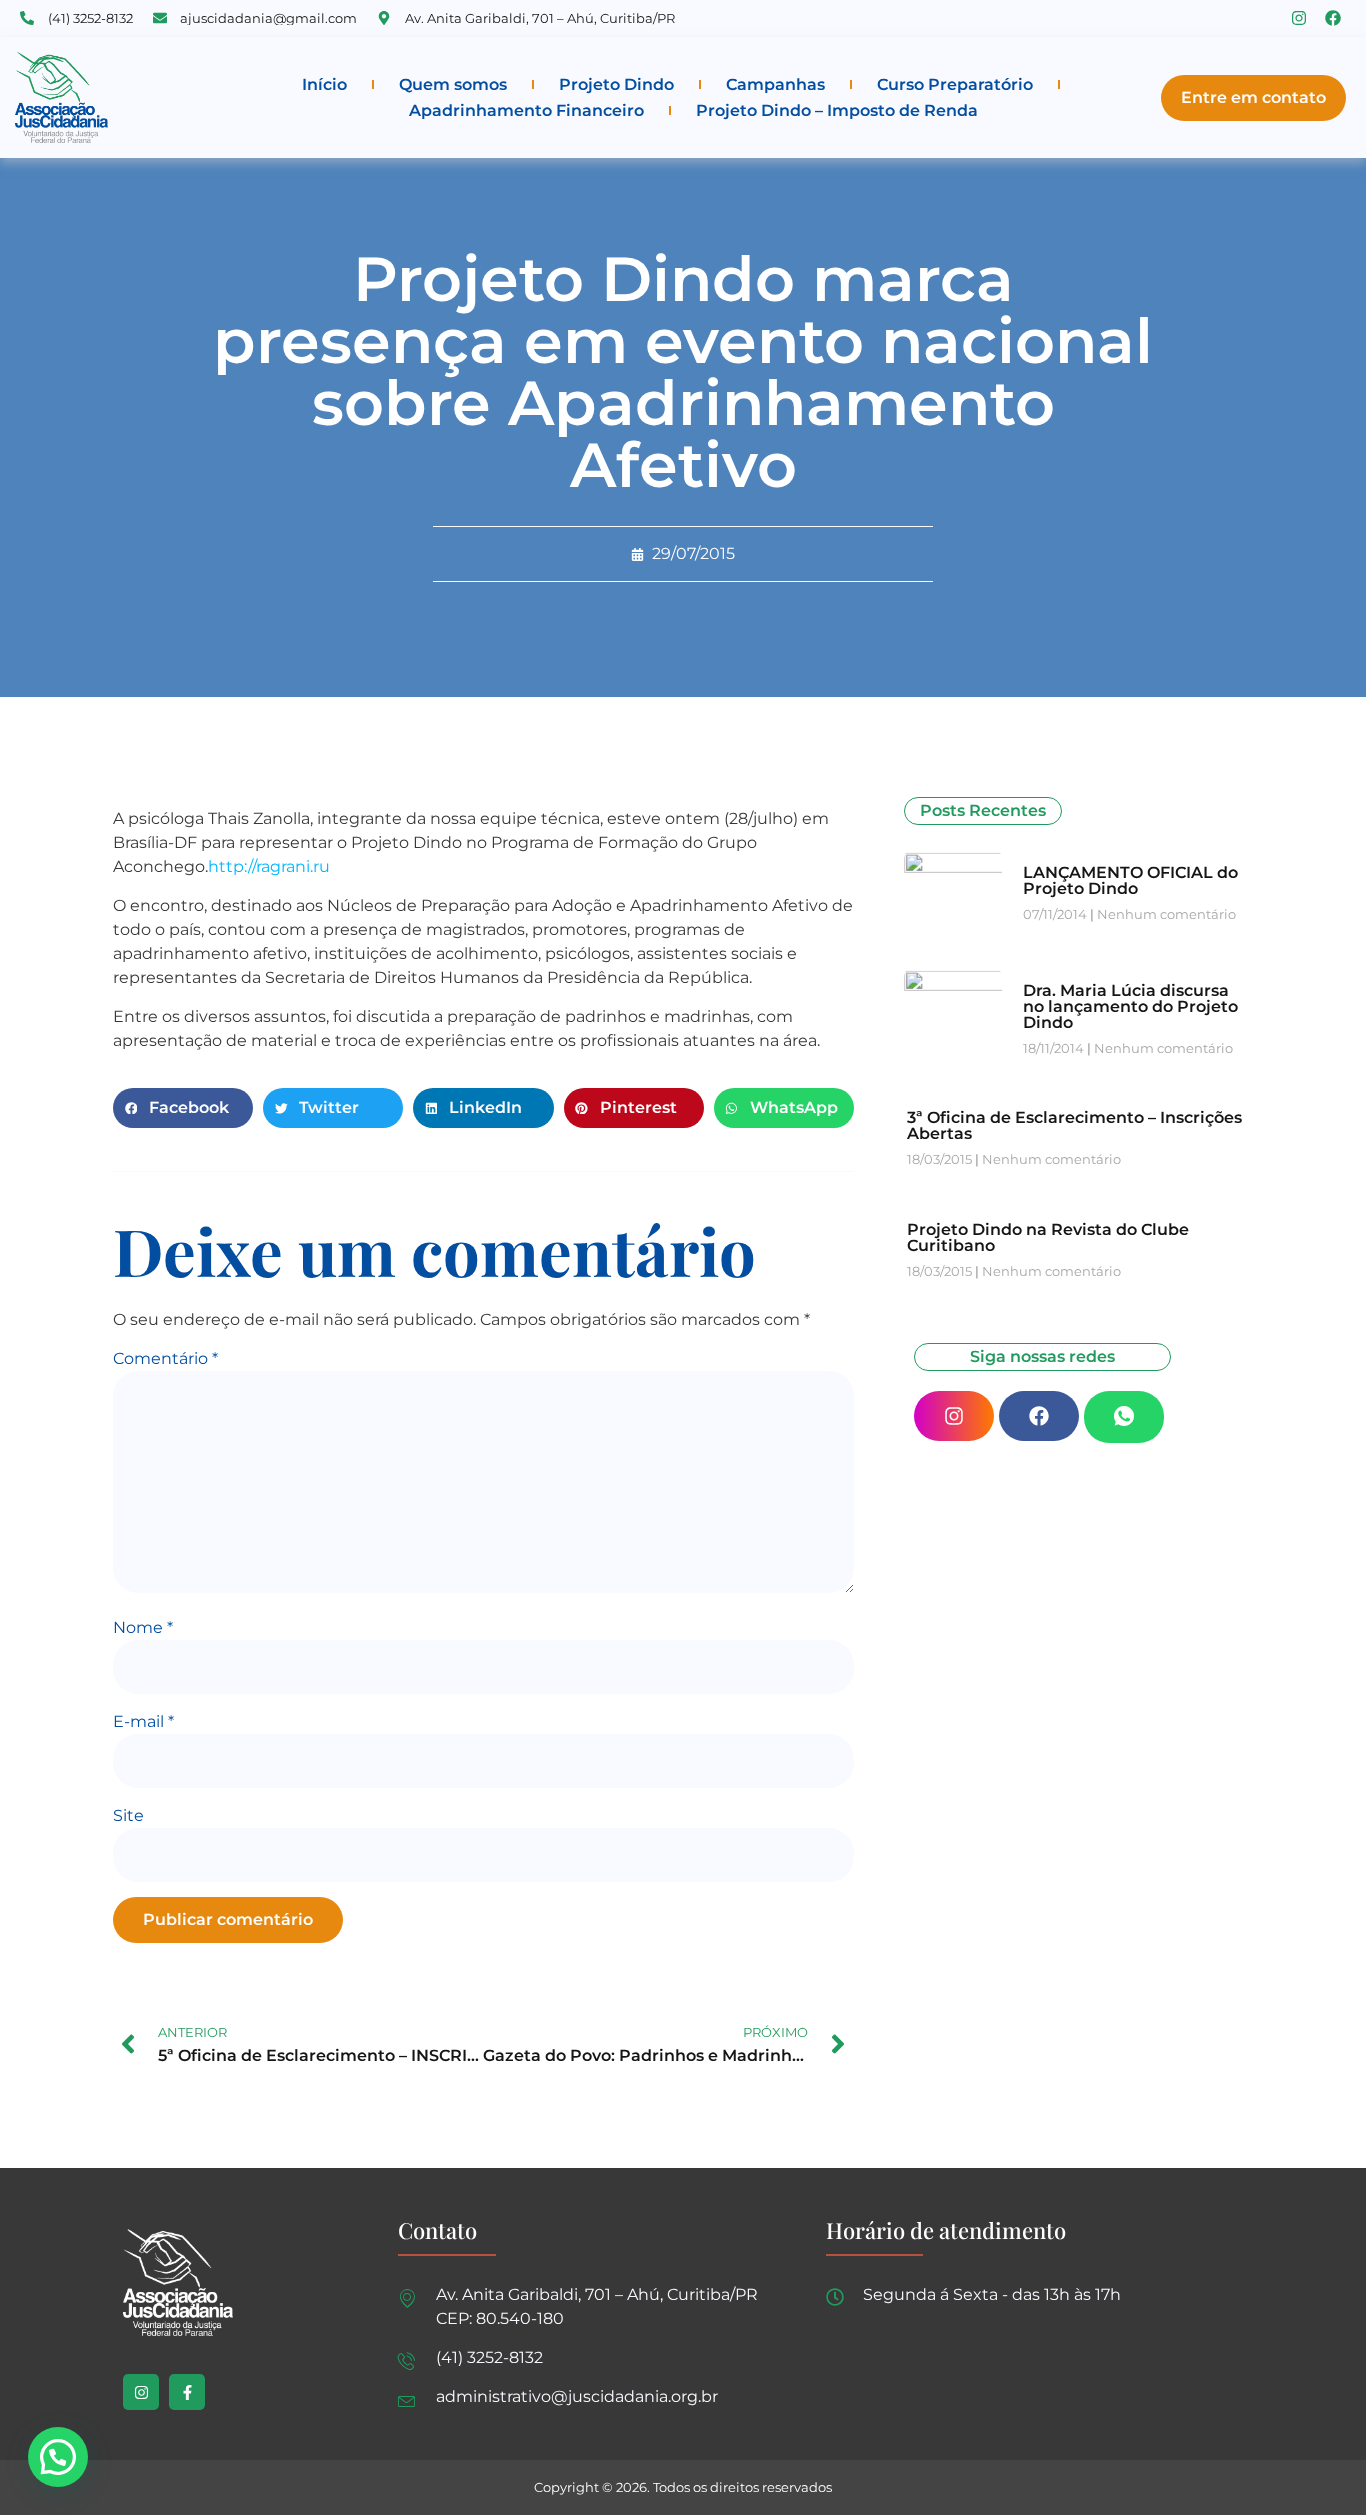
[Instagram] (1299, 18)
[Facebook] (1333, 18)
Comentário (165, 1358)
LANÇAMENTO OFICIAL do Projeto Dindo (1130, 880)
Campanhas (775, 84)
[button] (183, 1108)
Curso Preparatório (955, 84)
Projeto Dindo (616, 84)
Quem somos (453, 84)
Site (128, 1815)
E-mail (143, 1721)
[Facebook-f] (187, 2392)
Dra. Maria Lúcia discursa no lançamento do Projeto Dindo (1130, 1006)
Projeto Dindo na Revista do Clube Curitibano (1048, 1237)
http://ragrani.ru (269, 866)
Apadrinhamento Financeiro (526, 110)
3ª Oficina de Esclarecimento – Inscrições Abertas (1074, 1125)
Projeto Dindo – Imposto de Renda (837, 110)
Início (324, 84)
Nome (143, 1627)
